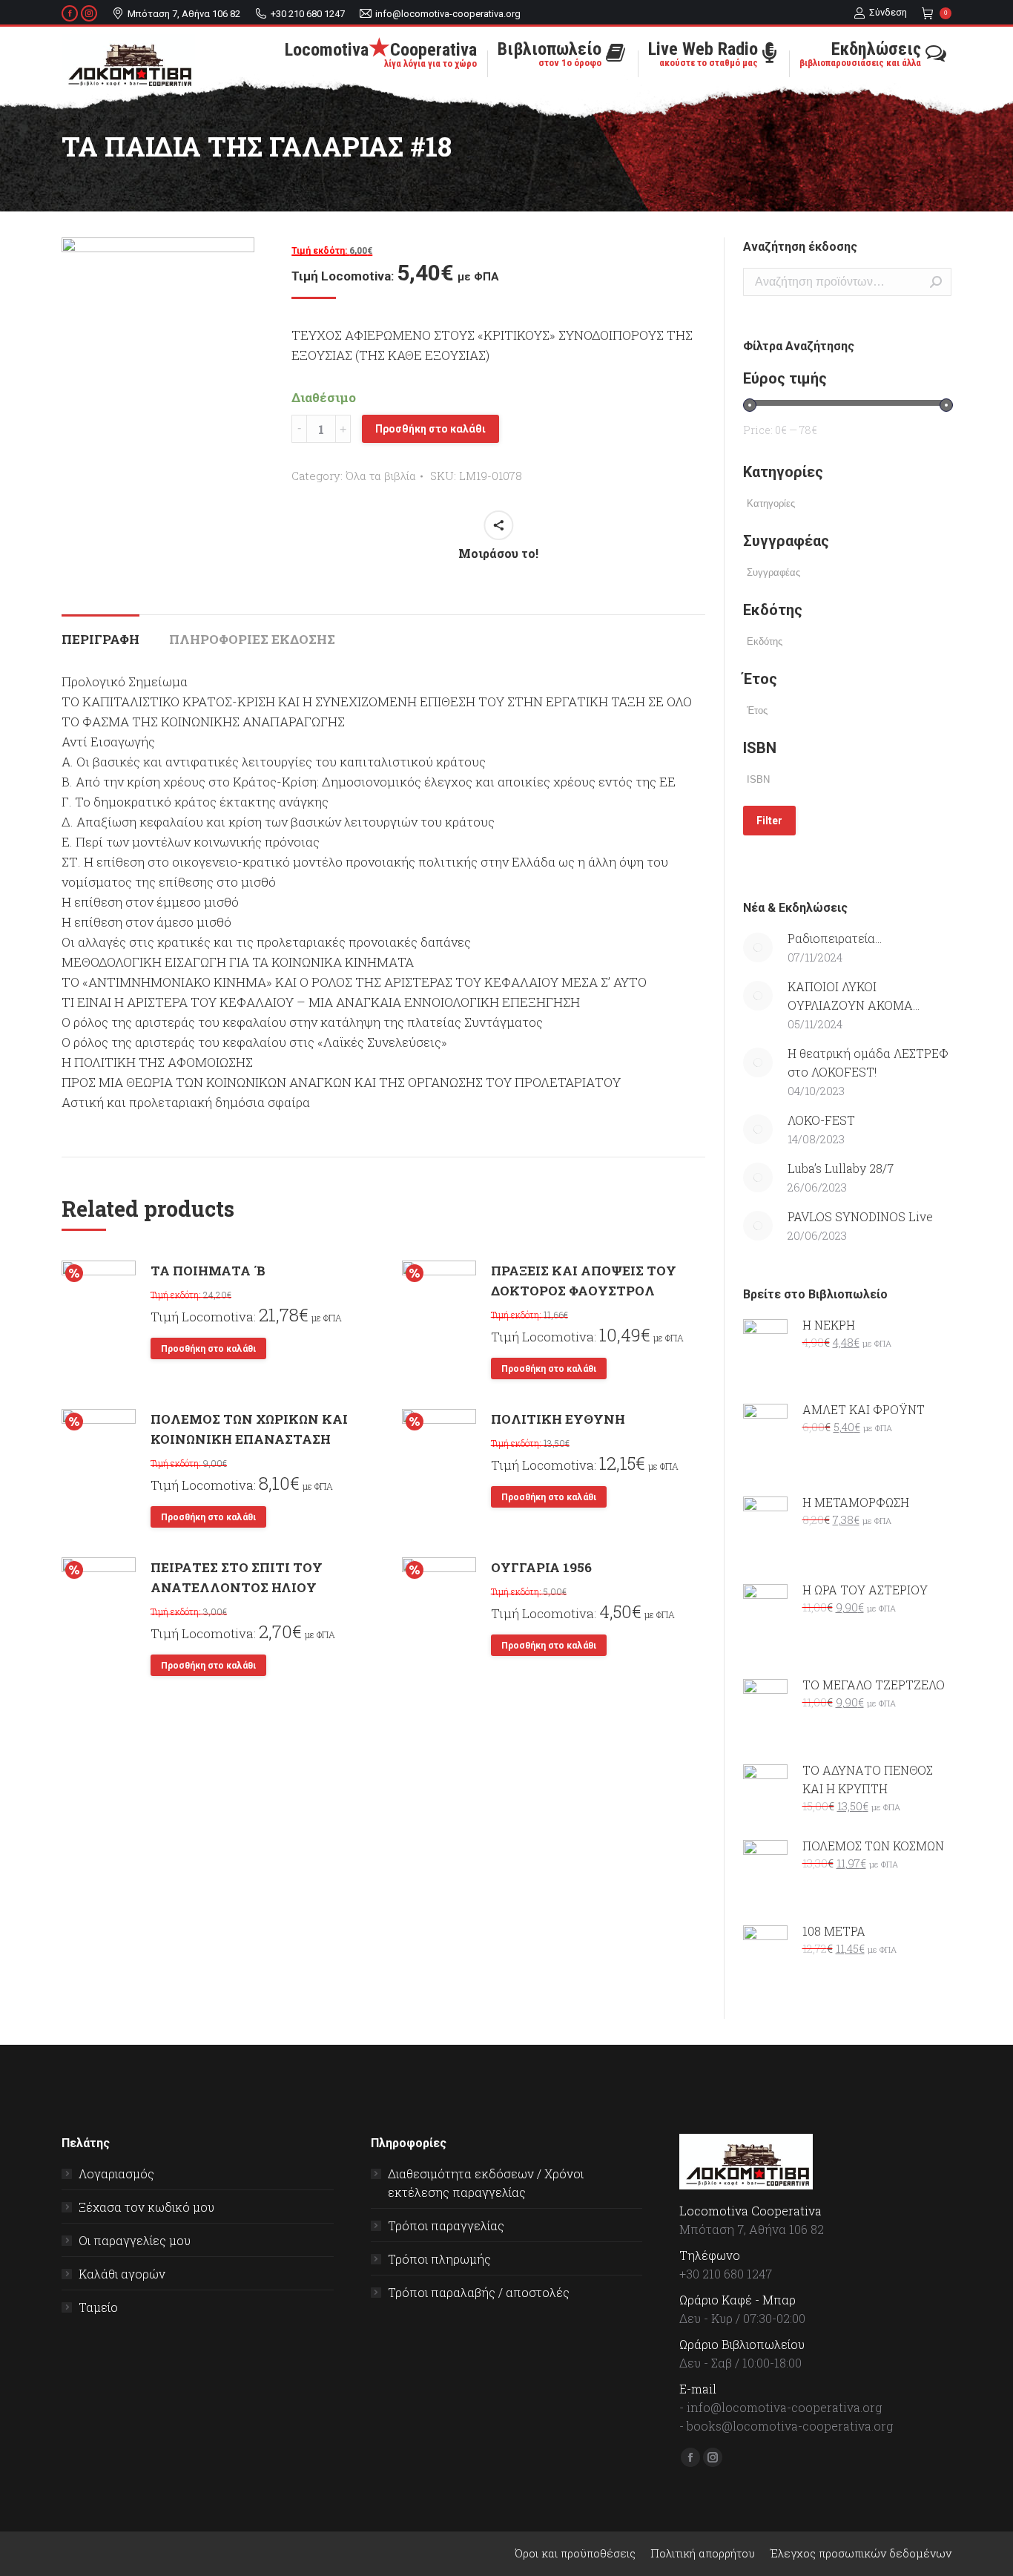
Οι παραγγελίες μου (135, 2240)
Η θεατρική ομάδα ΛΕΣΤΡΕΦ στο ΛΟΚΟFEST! (868, 1062)
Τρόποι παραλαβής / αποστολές (479, 2292)
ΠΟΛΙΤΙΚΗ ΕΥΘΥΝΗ (558, 1419)
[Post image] (758, 947)
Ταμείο (98, 2307)
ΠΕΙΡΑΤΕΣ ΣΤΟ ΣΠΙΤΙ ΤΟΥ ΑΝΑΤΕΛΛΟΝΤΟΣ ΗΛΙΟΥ (237, 1577)
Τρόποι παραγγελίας (446, 2225)
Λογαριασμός (116, 2173)
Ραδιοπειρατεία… (835, 938)
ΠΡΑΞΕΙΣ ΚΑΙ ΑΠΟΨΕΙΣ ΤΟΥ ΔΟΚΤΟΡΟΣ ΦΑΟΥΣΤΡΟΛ (584, 1281)
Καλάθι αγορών (122, 2274)
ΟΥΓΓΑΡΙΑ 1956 (541, 1567)
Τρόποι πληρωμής (439, 2259)
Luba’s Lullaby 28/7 (841, 1168)
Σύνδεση (888, 12)
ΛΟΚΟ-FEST (821, 1120)
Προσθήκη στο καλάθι (430, 429)
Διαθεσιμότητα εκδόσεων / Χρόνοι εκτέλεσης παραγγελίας (486, 2183)
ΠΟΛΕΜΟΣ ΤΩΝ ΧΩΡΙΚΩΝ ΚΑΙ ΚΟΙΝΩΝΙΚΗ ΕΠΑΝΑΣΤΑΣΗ (249, 1429)
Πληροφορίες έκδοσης (252, 639)
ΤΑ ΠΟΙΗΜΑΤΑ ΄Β (208, 1271)
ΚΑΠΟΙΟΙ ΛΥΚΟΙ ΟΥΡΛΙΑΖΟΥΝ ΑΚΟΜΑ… (854, 996)
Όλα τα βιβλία (381, 476)
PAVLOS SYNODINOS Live (860, 1216)
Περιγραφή (100, 639)
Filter (769, 821)
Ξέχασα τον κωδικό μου (146, 2207)
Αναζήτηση (936, 282)
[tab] (100, 632)
